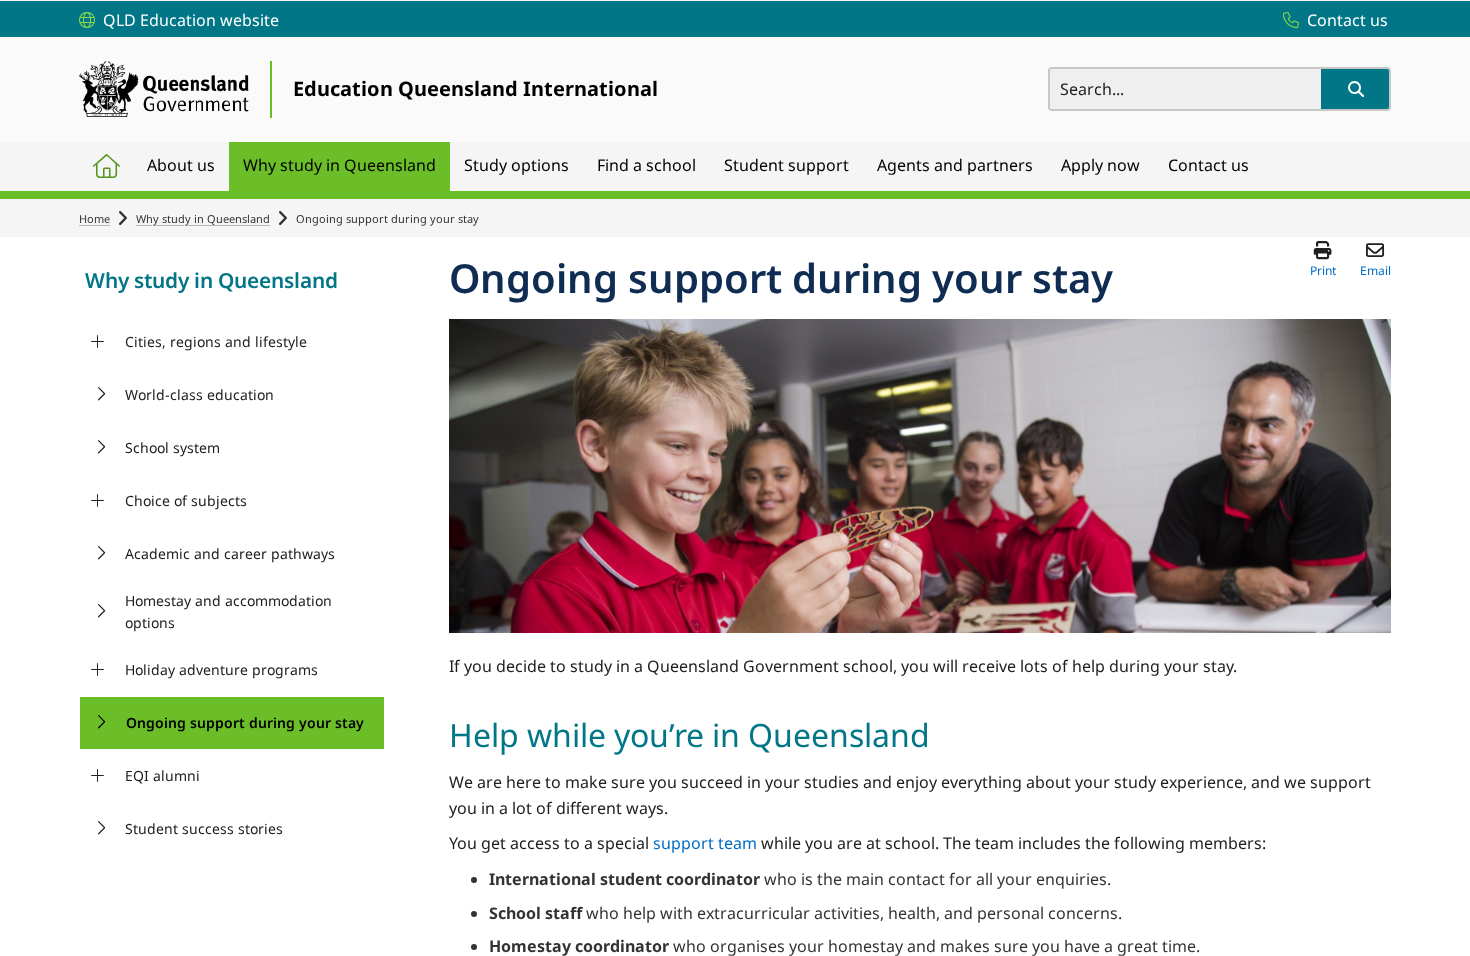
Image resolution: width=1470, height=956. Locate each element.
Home (94, 218)
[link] (232, 282)
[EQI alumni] (97, 776)
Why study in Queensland (203, 218)
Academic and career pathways (230, 553)
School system (172, 447)
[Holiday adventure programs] (97, 670)
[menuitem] (106, 166)
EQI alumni (162, 775)
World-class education (199, 394)
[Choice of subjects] (97, 501)
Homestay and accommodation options (228, 611)
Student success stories (204, 828)
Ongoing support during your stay (245, 722)
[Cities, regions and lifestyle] (97, 342)
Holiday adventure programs (221, 669)
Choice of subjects (186, 500)
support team (705, 843)
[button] (1355, 89)
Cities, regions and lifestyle (216, 341)
